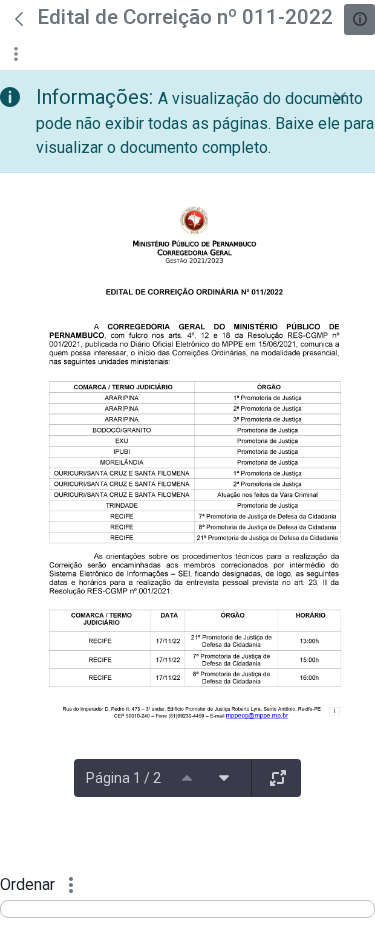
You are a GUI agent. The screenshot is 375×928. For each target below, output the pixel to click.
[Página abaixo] (224, 778)
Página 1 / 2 (123, 778)
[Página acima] (187, 778)
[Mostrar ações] (15, 53)
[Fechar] (340, 98)
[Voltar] (19, 19)
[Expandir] (278, 778)
